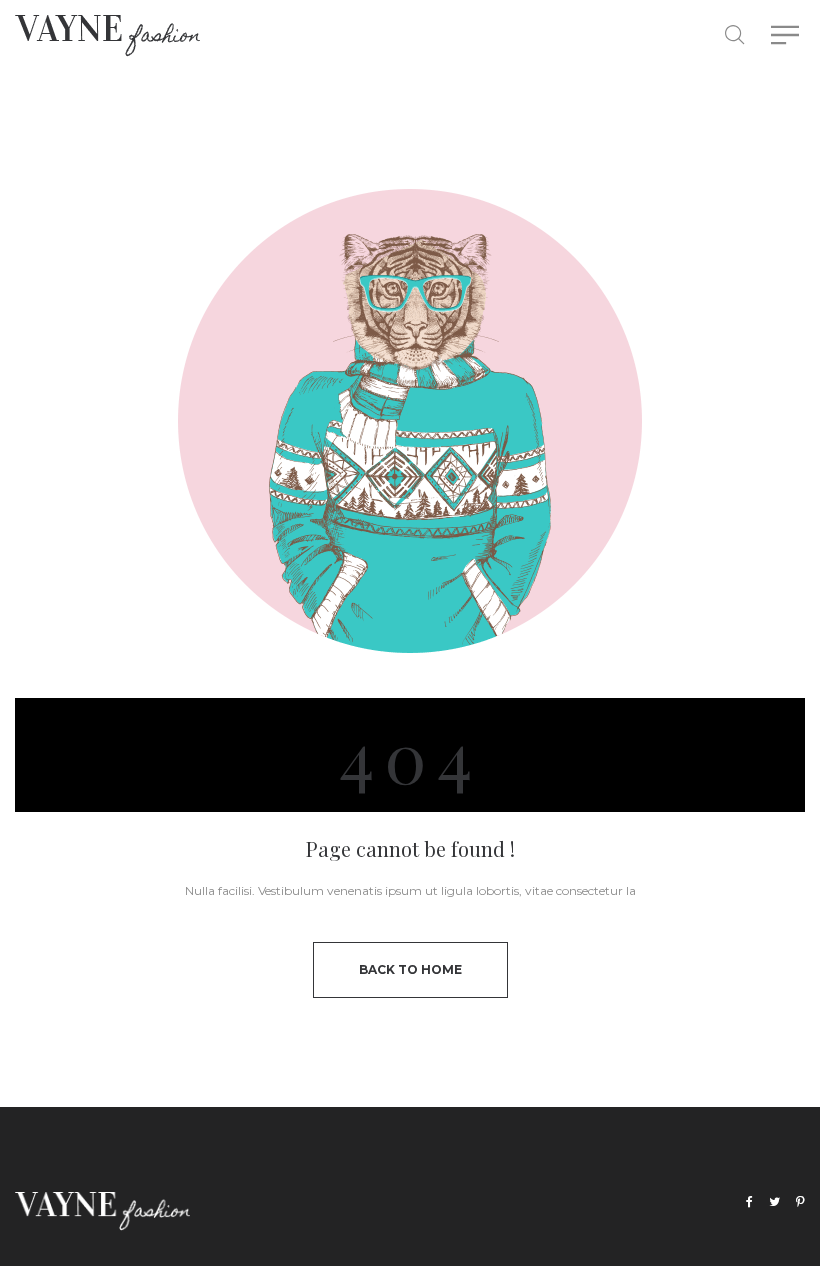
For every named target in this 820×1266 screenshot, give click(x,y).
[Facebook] (749, 1202)
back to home (410, 969)
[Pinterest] (800, 1202)
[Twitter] (774, 1202)
